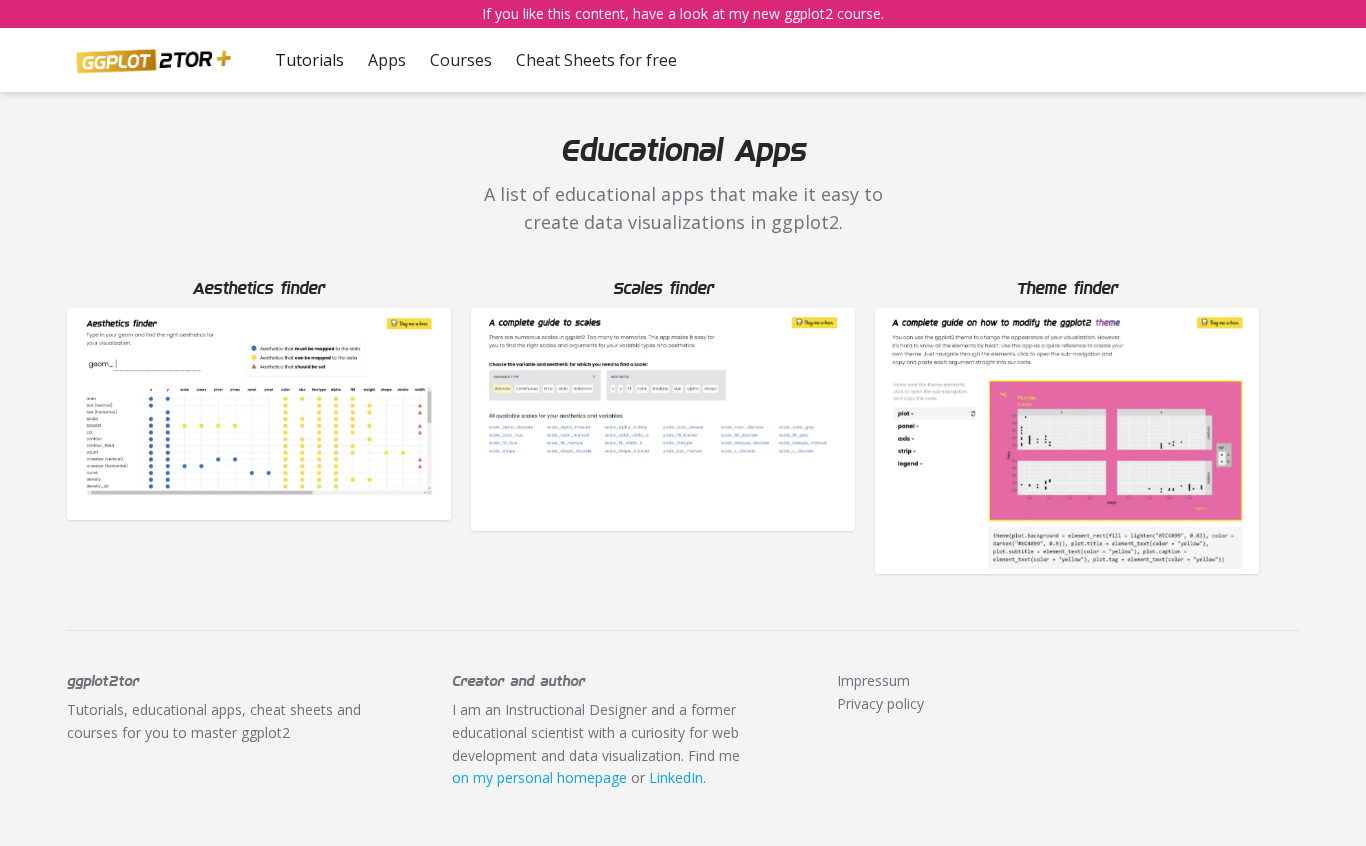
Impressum (873, 680)
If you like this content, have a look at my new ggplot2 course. (683, 13)
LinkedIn (676, 777)
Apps (387, 60)
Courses (461, 60)
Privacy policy (880, 703)
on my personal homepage (539, 777)
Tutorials (309, 60)
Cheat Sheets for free (596, 60)
